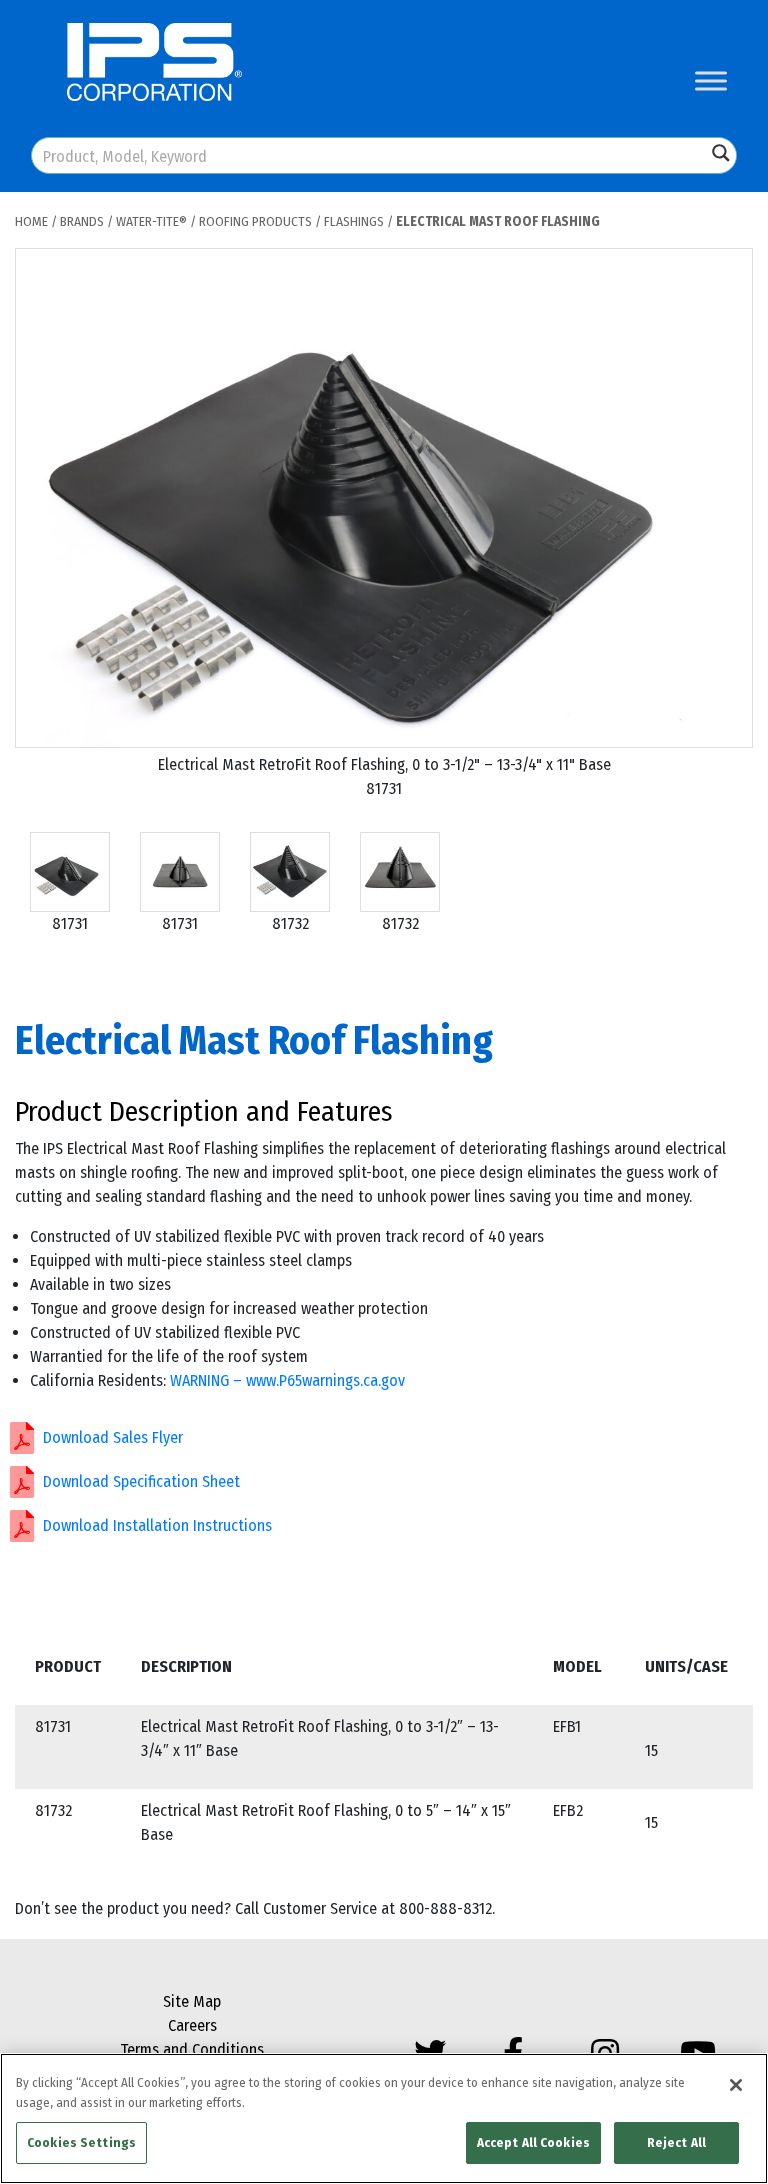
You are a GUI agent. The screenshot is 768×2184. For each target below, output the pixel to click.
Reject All (676, 2142)
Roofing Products (255, 221)
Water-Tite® (151, 221)
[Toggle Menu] (711, 80)
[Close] (736, 2085)
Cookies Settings (81, 2142)
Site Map (192, 2001)
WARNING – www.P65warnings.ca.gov (287, 1380)
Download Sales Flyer (113, 1437)
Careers (192, 2025)
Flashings (354, 221)
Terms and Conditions (192, 2049)
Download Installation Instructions (157, 1525)
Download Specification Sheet (141, 1481)
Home (31, 221)
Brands (82, 221)
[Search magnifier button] (721, 153)
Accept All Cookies (533, 2142)
